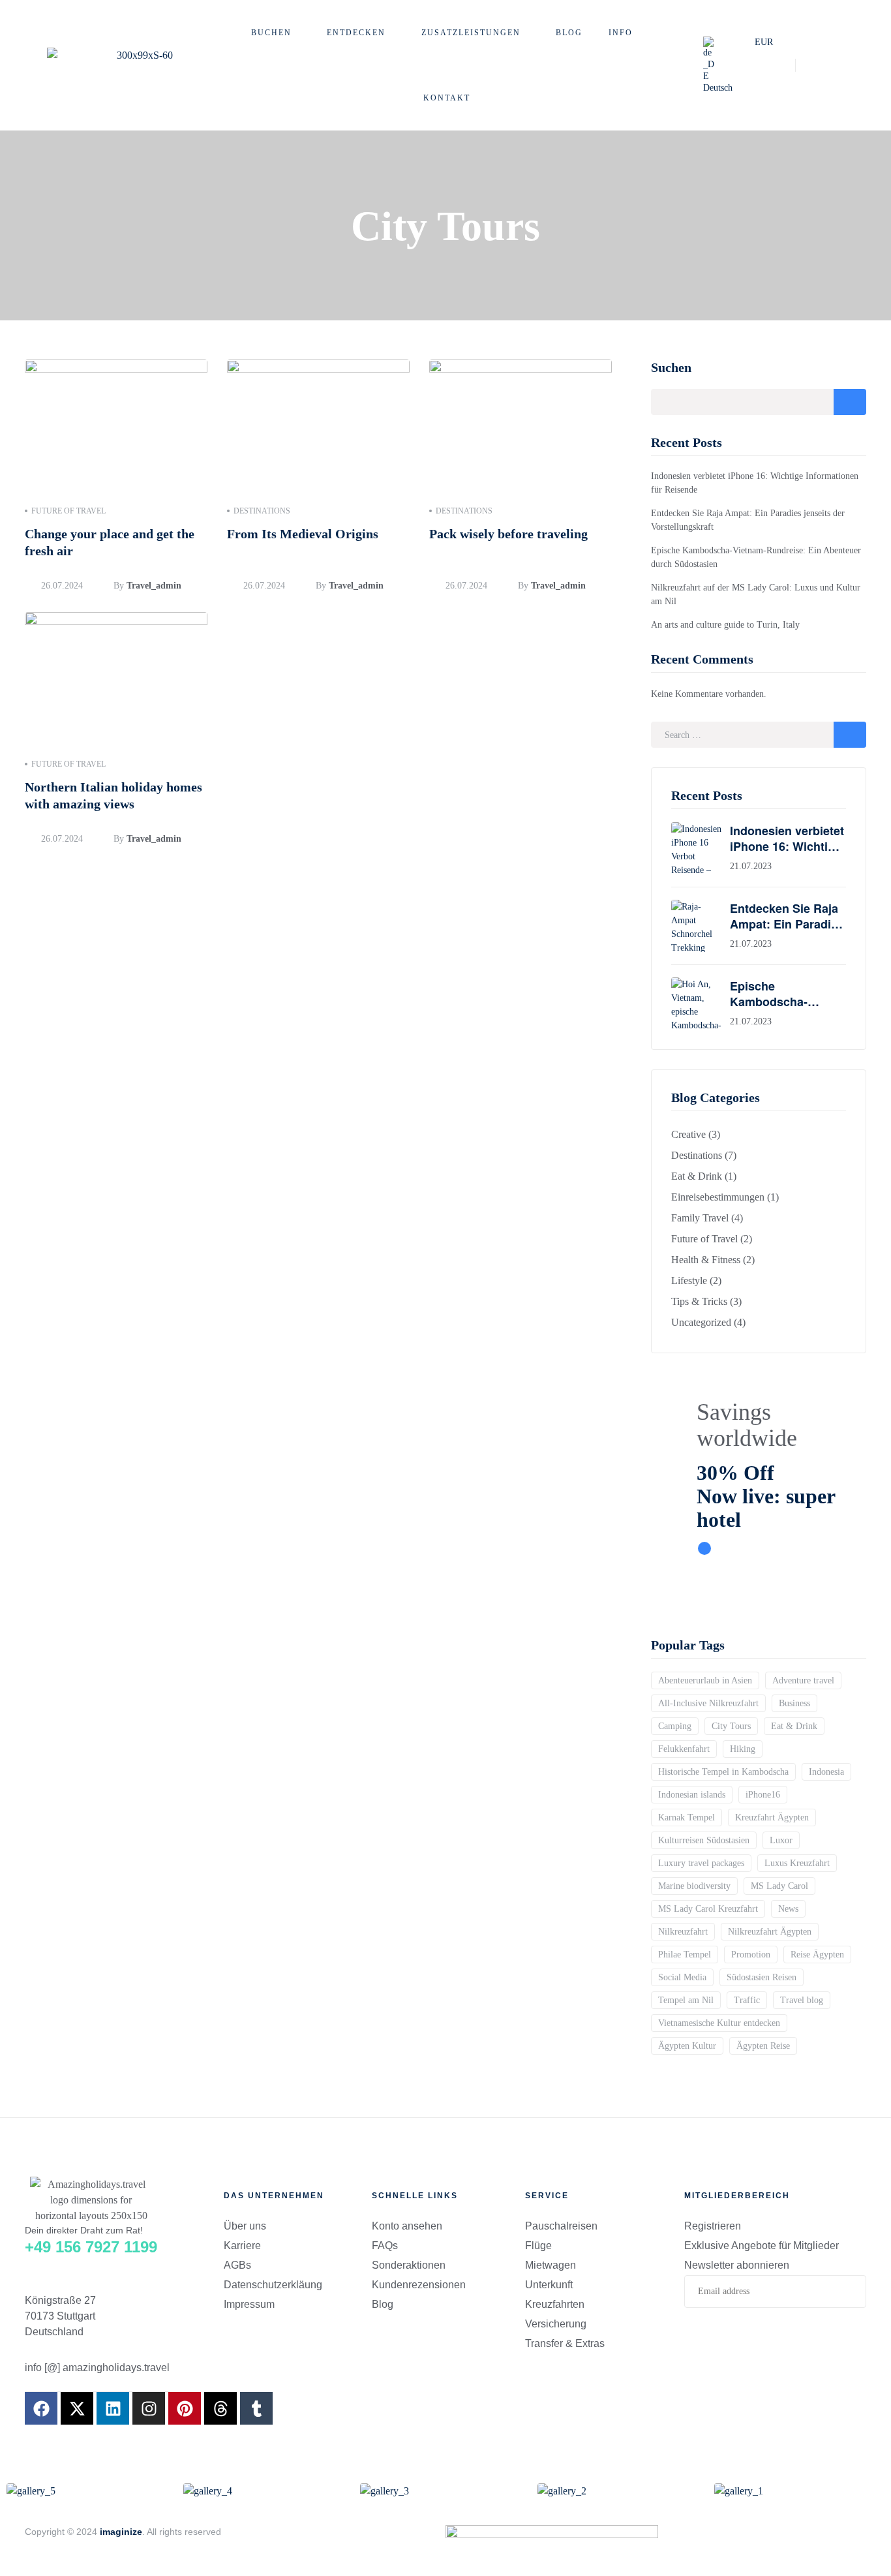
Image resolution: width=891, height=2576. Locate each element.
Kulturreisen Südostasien (704, 1840)
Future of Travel (68, 511)
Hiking (743, 1749)
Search (850, 735)
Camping (675, 1726)
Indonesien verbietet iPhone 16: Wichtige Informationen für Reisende (787, 838)
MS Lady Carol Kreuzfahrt (708, 1909)
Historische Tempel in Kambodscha (723, 1772)
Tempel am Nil (686, 2000)
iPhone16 (763, 1795)
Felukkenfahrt (684, 1749)
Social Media (682, 1977)
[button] (722, 65)
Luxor (781, 1840)
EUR (764, 42)
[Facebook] (41, 2408)
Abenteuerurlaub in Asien (705, 1680)
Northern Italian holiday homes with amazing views (113, 795)
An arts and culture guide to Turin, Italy (725, 625)
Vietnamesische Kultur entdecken (719, 2023)
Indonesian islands (692, 1795)
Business (794, 1703)
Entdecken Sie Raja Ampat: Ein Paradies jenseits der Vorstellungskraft (787, 916)
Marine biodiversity (694, 1886)
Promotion (751, 1955)
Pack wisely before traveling (508, 534)
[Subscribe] (846, 2292)
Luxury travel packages (701, 1863)
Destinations (262, 511)
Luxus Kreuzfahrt (797, 1863)
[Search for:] (759, 735)
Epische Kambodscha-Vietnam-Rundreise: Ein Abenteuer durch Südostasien (788, 994)
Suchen (671, 367)
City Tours (731, 1726)
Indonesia (826, 1772)
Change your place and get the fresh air (110, 542)
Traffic (747, 2000)
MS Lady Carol (779, 1886)
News (788, 1909)
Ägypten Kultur (687, 2046)
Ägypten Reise (763, 2046)
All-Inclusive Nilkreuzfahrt (708, 1703)
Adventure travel (803, 1680)
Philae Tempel (685, 1955)
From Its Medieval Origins (303, 534)
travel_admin (154, 586)
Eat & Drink (794, 1726)
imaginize (121, 2532)
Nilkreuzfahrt (683, 1932)
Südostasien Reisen (762, 1977)
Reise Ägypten (817, 1955)
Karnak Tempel (687, 1817)
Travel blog (802, 2000)
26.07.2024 (62, 586)
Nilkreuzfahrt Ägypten (770, 1932)
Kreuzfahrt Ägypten (772, 1817)
